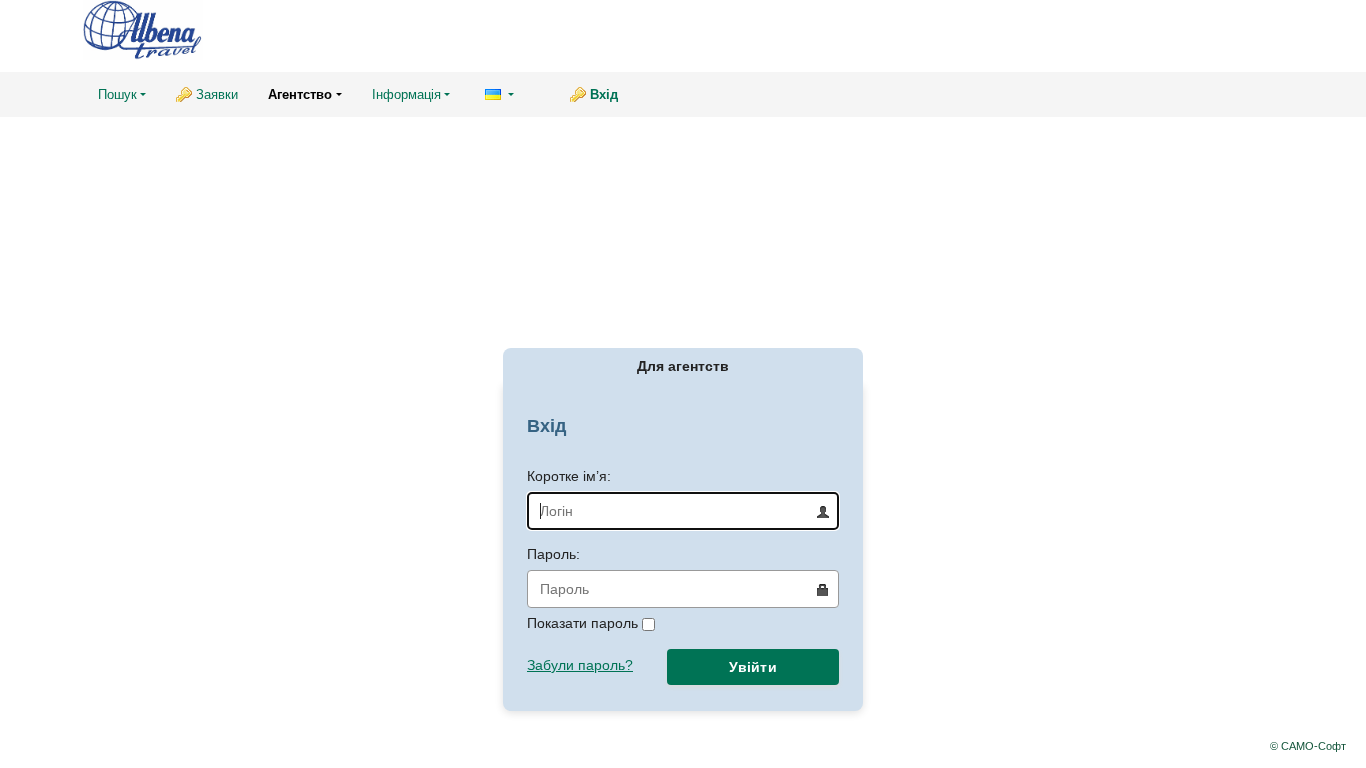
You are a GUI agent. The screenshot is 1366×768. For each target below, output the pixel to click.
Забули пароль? (580, 665)
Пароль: (553, 554)
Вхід (604, 94)
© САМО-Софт (1308, 746)
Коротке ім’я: (569, 476)
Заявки (217, 94)
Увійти (753, 667)
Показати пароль (584, 623)
